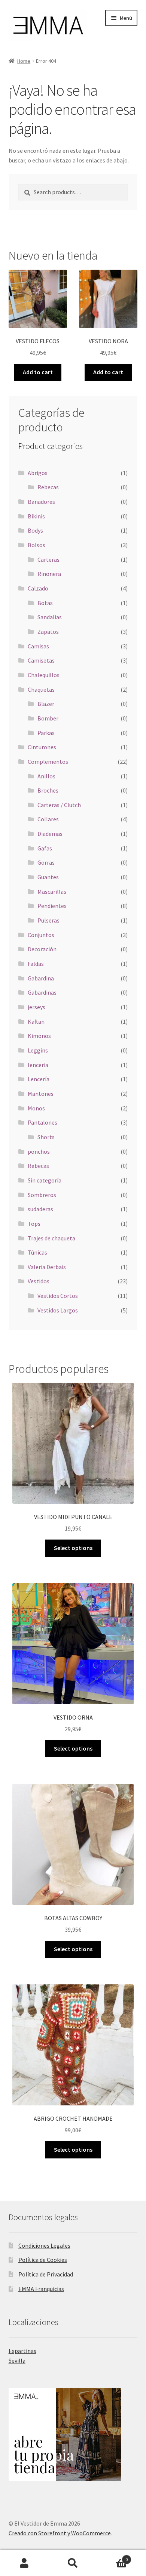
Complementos (48, 762)
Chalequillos (44, 675)
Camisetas (41, 660)
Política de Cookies (43, 2260)
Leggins (38, 1050)
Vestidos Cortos (58, 1296)
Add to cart (38, 372)
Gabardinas (42, 992)
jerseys (36, 1007)
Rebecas (48, 487)
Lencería (39, 1079)
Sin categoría (45, 1180)
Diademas (50, 834)
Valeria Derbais (47, 1267)
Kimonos (39, 1036)
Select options (73, 1548)
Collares (48, 819)
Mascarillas (52, 892)
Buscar (73, 2563)
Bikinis (36, 516)
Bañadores (41, 502)
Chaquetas (41, 689)
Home (24, 61)
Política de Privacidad (46, 2274)
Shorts (46, 1137)
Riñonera (49, 574)
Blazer (46, 704)
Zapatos (48, 632)
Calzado (38, 588)
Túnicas (37, 1252)
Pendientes (52, 906)
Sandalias (50, 617)
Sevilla (17, 2360)
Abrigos (38, 473)
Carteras (48, 559)
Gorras (46, 862)
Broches (48, 790)
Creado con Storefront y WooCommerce (60, 2533)
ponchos (39, 1151)
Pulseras (48, 920)
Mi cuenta (24, 2563)
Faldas (36, 964)
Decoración (42, 949)
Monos (36, 1108)
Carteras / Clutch (59, 805)
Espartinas (22, 2351)
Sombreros (42, 1195)
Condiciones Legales (44, 2245)
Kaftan (36, 1022)
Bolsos (36, 545)
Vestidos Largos (58, 1310)
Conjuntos (41, 935)
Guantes (48, 877)
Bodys (35, 530)
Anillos (46, 776)
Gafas (45, 848)
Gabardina (41, 978)
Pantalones (42, 1122)
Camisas (38, 646)
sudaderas (40, 1209)
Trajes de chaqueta (51, 1238)
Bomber (48, 718)
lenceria (38, 1065)
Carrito (112, 2557)
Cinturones (42, 747)
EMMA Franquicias (41, 2289)
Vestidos (39, 1281)
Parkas (46, 733)
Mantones (41, 1094)
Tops (34, 1224)
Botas (45, 603)
